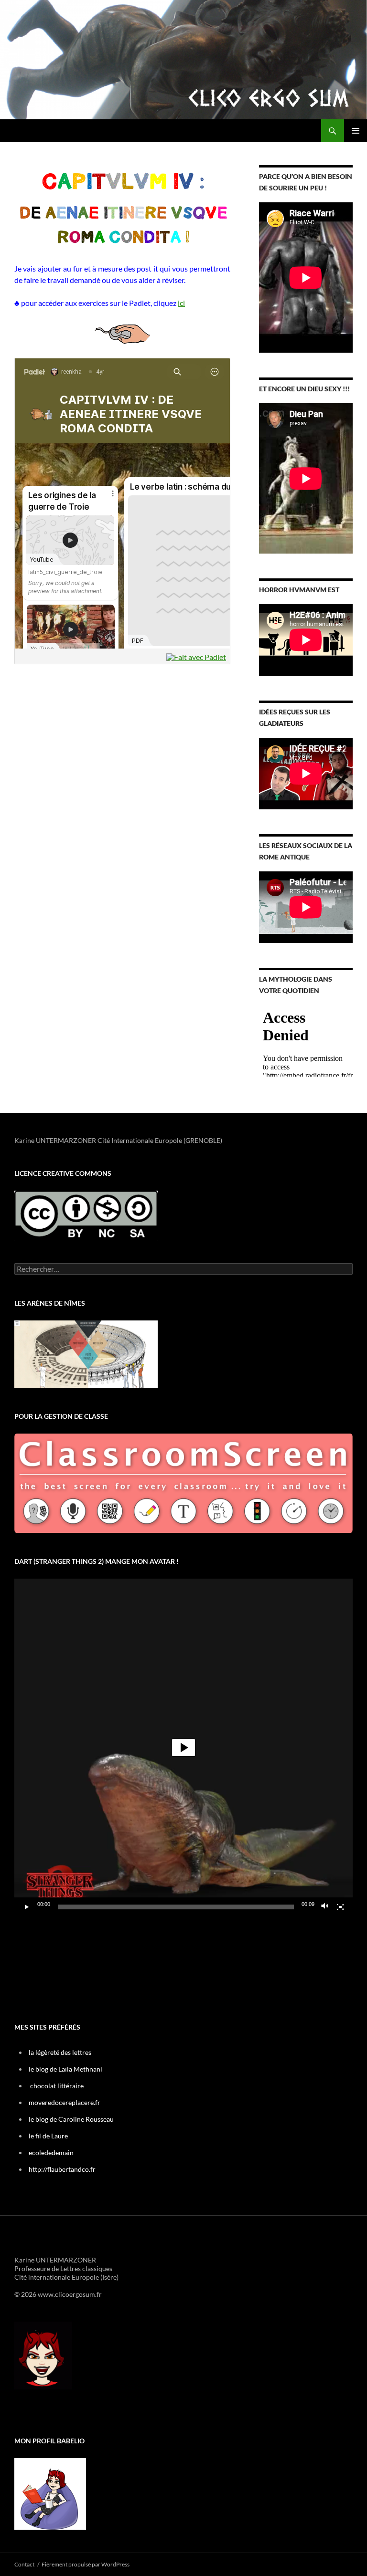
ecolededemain (51, 2152)
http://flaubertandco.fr (62, 2169)
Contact (24, 2564)
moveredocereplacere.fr (65, 2102)
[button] (183, 1748)
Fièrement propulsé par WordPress (86, 2564)
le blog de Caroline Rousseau (71, 2119)
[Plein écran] (340, 1907)
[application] (183, 1748)
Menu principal (356, 131)
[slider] (176, 1907)
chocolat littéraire (57, 2086)
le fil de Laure (48, 2136)
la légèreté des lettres (60, 2052)
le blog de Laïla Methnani (65, 2069)
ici (181, 303)
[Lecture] (27, 1907)
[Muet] (325, 1907)
